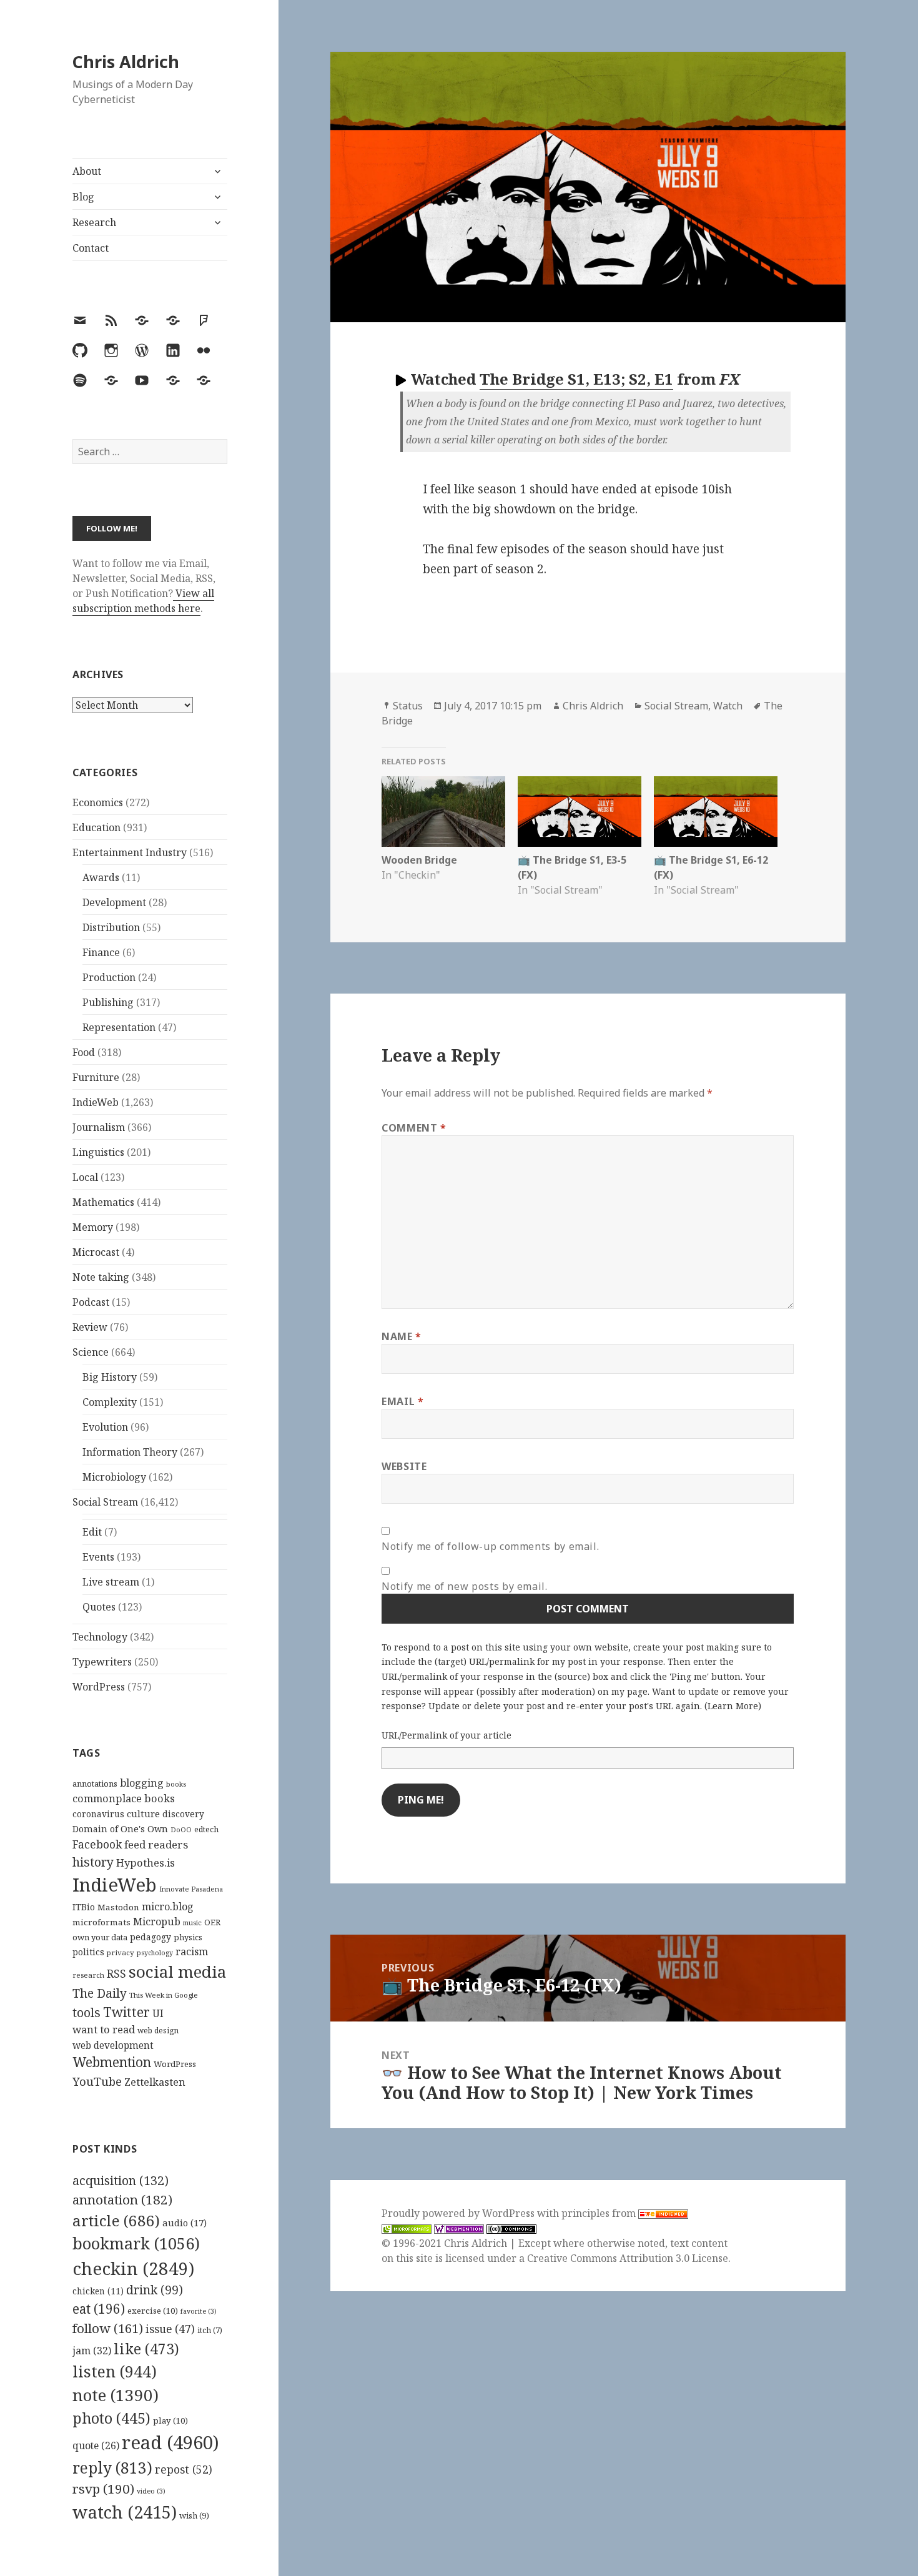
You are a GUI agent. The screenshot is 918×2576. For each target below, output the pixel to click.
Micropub (157, 1922)
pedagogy (151, 1937)
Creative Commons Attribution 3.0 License (628, 2258)
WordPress (99, 1687)
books (176, 1784)
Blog (83, 197)
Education (96, 827)
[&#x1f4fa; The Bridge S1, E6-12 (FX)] (716, 812)
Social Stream (105, 1502)
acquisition (121, 2180)
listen (115, 2371)
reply (112, 2468)
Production (109, 977)
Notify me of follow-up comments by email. (490, 1546)
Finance (101, 952)
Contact (91, 248)
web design (158, 2031)
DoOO (181, 1830)
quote (96, 2445)
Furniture (96, 1077)
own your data (100, 1937)
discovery (183, 1814)
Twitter (126, 2012)
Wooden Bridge (419, 860)
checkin (133, 2268)
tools (86, 2012)
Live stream (111, 1582)
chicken (98, 2291)
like (146, 2349)
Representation (119, 1027)
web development (113, 2046)
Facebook (97, 1844)
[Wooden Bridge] (443, 812)
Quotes (99, 1607)
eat (99, 2309)
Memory (93, 1227)
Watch (728, 706)
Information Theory (130, 1452)
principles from (600, 2213)
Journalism (99, 1127)
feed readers (156, 1844)
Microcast (96, 1252)
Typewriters (102, 1662)
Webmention (112, 2062)
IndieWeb (96, 1102)
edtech (206, 1829)
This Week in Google (164, 1995)
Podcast (91, 1302)
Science (91, 1352)
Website (404, 1466)
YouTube (97, 2081)
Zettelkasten (155, 2082)
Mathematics (103, 1202)
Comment (414, 1128)
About (87, 171)
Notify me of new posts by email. (464, 1586)
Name (402, 1336)
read (170, 2442)
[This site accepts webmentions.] (459, 2228)
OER (212, 1922)
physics (188, 1937)
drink (155, 2290)
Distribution (111, 927)
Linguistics (98, 1152)
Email (402, 1401)
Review (90, 1327)
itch (210, 2330)
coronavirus (98, 1814)
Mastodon (118, 1907)
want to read (104, 2029)
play (170, 2421)
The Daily (100, 1993)
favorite (199, 2311)
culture (143, 1814)
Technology (100, 1637)
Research (94, 222)
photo (111, 2418)
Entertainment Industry (130, 852)
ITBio (84, 1907)
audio (185, 2223)
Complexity (110, 1402)
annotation (122, 2199)
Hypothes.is (146, 1863)
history (93, 1862)
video (151, 2491)
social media (177, 1971)
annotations (95, 1784)
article (116, 2220)
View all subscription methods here (143, 601)
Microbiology (114, 1477)
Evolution (105, 1427)
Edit (92, 1532)
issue (170, 2329)
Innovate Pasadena (191, 1889)
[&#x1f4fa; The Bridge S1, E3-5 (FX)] (580, 812)
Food (84, 1052)
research (88, 1975)
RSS (116, 1974)
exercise (153, 2311)
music (192, 1922)
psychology (155, 1953)
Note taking (101, 1277)
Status (408, 706)
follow (108, 2328)
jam (92, 2351)
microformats (101, 1922)
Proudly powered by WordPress (459, 2213)
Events (98, 1557)
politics (88, 1952)
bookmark (136, 2243)
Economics (98, 802)
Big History (110, 1377)
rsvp (103, 2489)
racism (192, 1952)
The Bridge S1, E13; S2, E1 (576, 379)
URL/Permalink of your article (447, 1735)
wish (194, 2515)
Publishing (108, 1002)
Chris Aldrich (126, 62)
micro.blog (168, 1907)
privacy (121, 1952)
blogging (142, 1783)
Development (114, 902)
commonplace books (124, 1798)
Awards (101, 877)
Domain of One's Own (120, 1829)
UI (158, 2013)
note (116, 2395)
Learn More (733, 1706)
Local (85, 1177)
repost (184, 2469)
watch (125, 2512)
